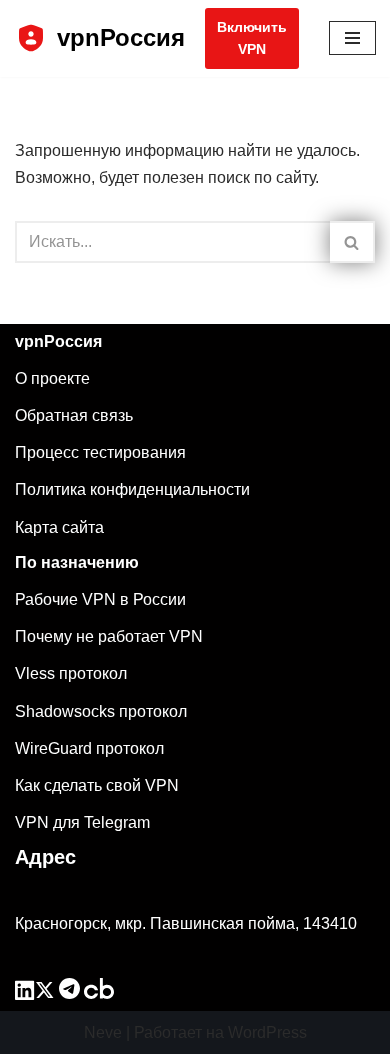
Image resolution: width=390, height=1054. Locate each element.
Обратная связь (74, 415)
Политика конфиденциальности (132, 489)
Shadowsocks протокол (101, 711)
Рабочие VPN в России (100, 599)
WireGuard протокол (89, 748)
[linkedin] (25, 993)
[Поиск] (352, 242)
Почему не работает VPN (109, 636)
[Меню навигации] (352, 38)
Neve (103, 1032)
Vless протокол (71, 673)
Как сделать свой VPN (97, 785)
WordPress (267, 1032)
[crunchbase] (99, 993)
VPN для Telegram (82, 822)
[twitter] (45, 993)
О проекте (52, 378)
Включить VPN (252, 38)
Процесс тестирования (100, 452)
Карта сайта (59, 527)
